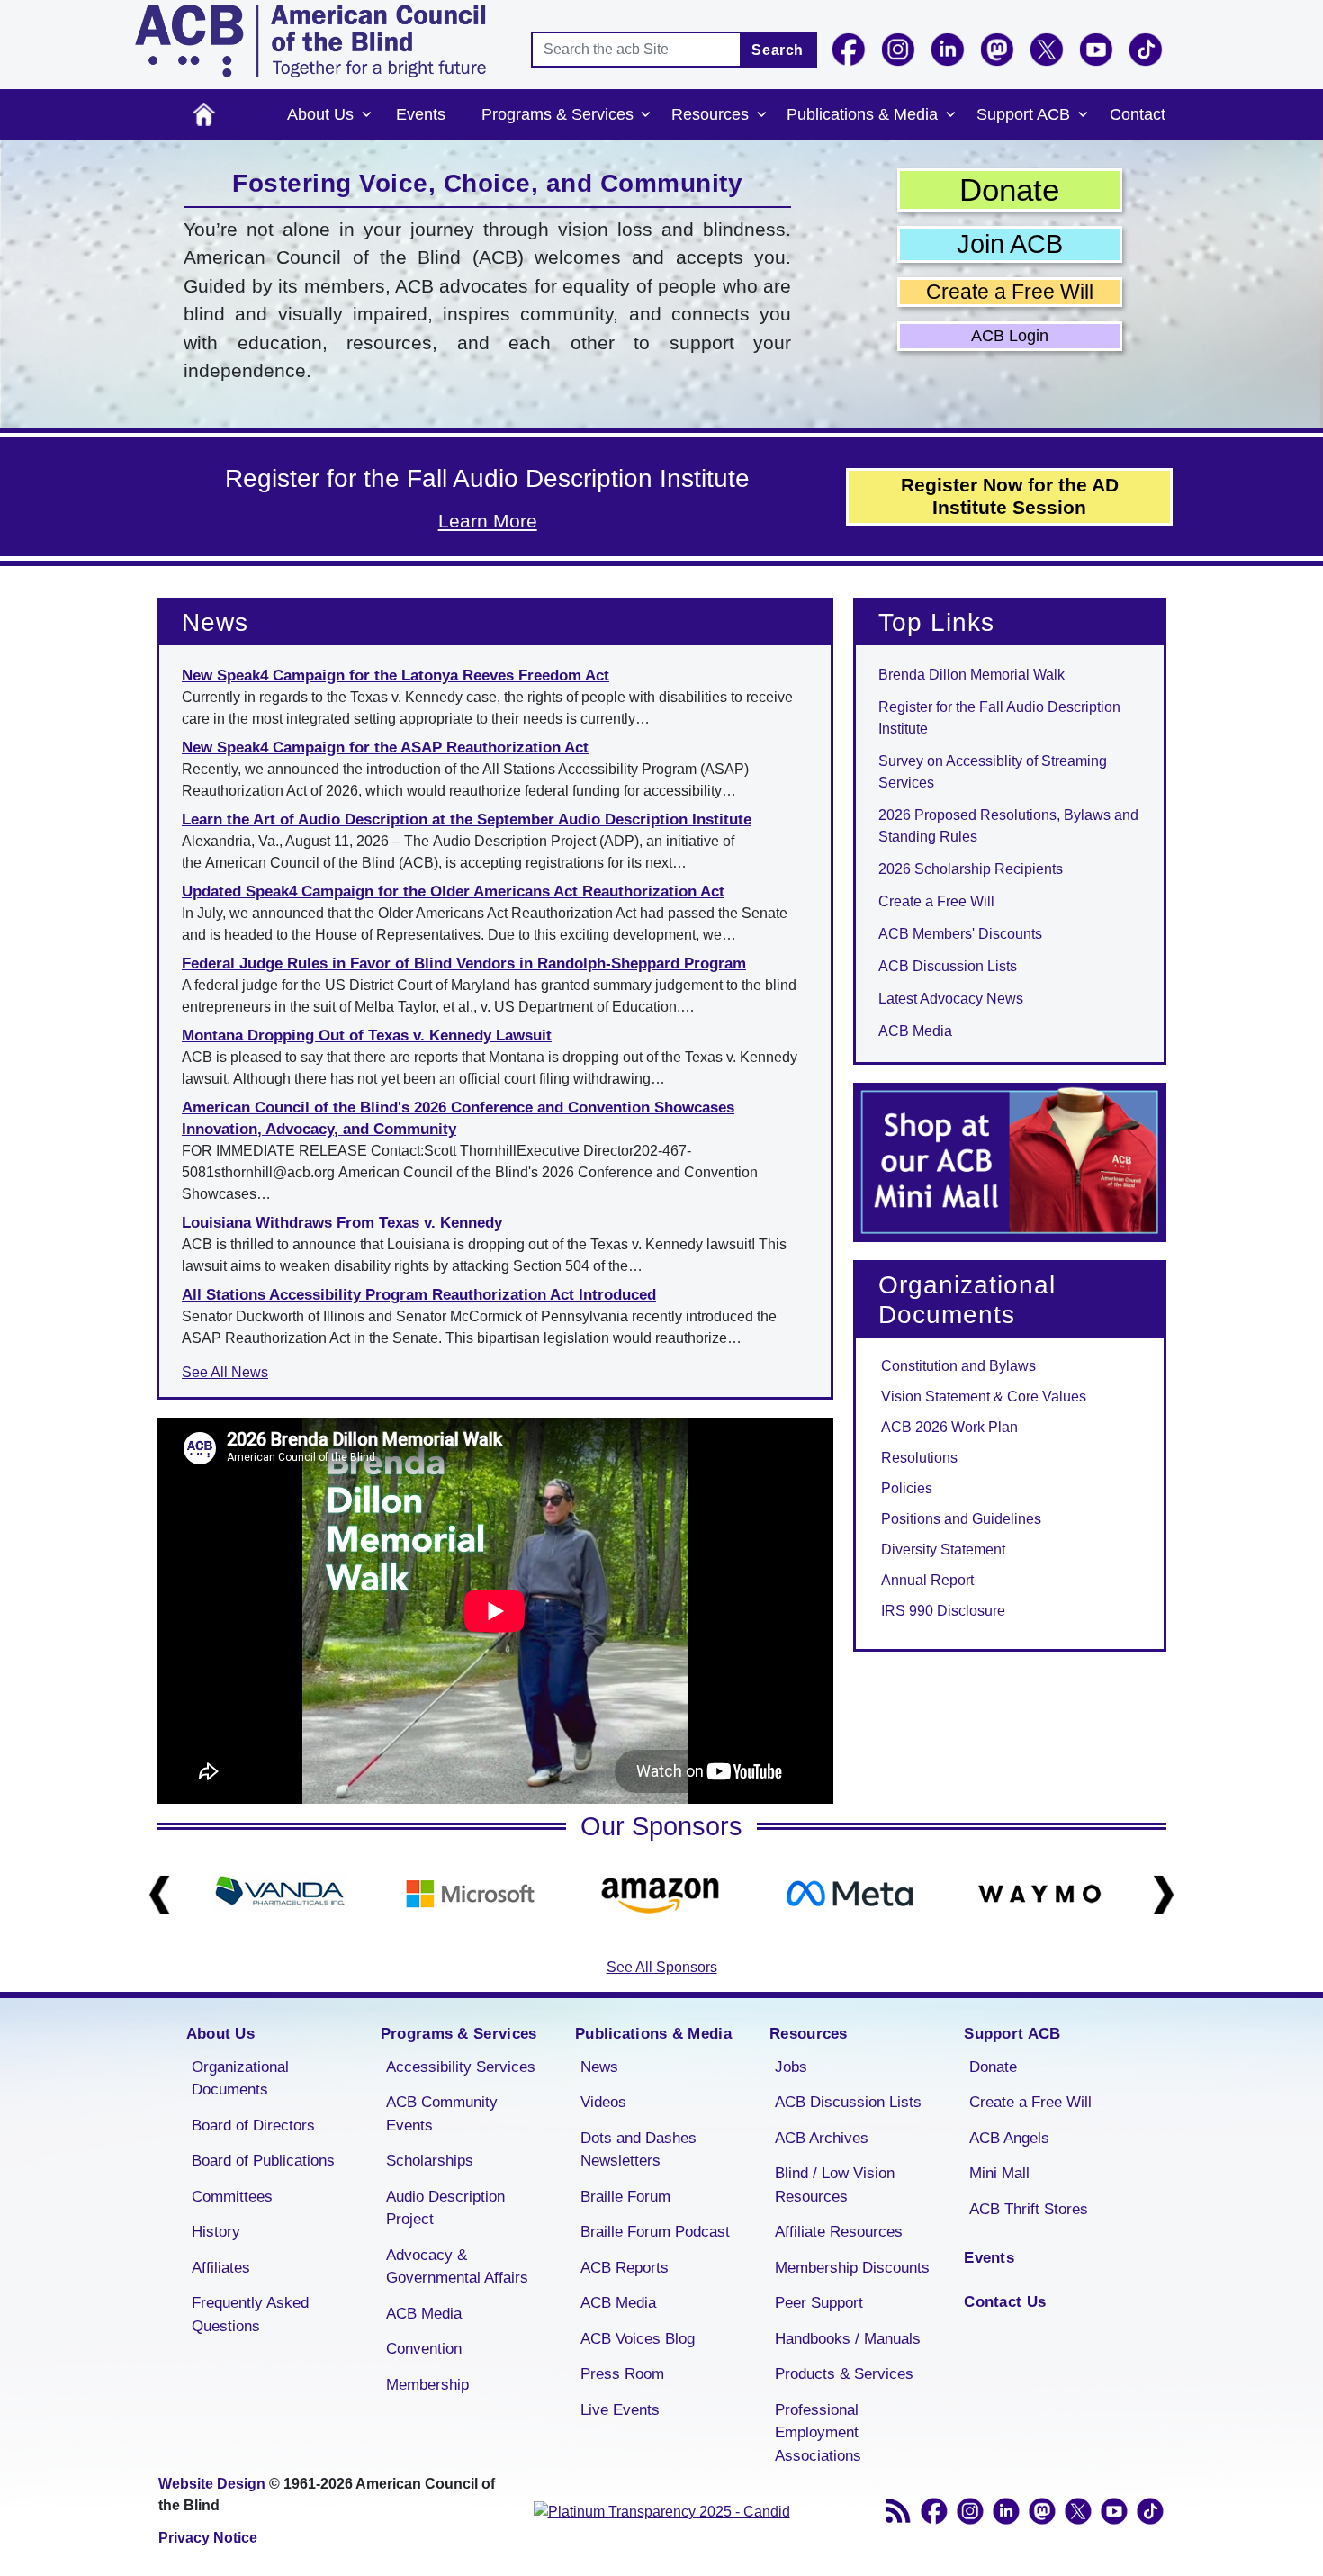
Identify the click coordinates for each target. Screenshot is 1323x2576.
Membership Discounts (852, 2268)
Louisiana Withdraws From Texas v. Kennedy (342, 1223)
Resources (710, 114)
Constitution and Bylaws (958, 1366)
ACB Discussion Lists (948, 966)
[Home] (310, 41)
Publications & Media (862, 114)
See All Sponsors (662, 1967)
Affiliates (221, 2268)
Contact (1138, 114)
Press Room (622, 2374)
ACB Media (915, 1031)
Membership (427, 2385)
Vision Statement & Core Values (984, 1396)
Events (421, 114)
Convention (424, 2349)
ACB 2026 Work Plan (949, 1427)
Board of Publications (263, 2161)
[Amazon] (660, 1894)
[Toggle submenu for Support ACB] (1083, 115)
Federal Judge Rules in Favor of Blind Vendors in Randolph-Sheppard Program (464, 964)
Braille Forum (625, 2197)
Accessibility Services (461, 2067)
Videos (603, 2102)
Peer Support (819, 2303)
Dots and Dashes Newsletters (639, 2150)
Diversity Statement (943, 1549)
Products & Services (844, 2374)
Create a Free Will (1010, 292)
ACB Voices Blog (638, 2339)
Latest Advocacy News (951, 999)
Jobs (791, 2067)
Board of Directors (253, 2126)
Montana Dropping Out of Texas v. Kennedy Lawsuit (367, 1036)
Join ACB (1010, 244)
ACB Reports (625, 2268)
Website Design (212, 2484)
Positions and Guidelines (961, 1519)
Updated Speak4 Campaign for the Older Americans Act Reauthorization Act (453, 892)
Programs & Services (558, 114)
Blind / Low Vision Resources (835, 2185)
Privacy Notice (208, 2538)
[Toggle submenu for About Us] (366, 115)
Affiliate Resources (839, 2232)
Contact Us (1005, 2302)
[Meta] (850, 1894)
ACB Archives (822, 2138)
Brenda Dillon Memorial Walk (972, 675)
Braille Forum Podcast (655, 2232)
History (216, 2232)
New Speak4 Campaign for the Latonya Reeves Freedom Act (396, 676)
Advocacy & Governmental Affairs (457, 2267)
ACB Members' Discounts (960, 934)
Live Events (620, 2410)
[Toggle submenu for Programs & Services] (646, 115)
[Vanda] (280, 1894)
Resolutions (919, 1458)
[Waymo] (1040, 1894)
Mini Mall (999, 2173)
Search (778, 50)
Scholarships (430, 2161)
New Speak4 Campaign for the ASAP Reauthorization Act (385, 748)
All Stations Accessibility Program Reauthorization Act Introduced (419, 1295)
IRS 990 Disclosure (943, 1611)
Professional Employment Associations (818, 2433)
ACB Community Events (442, 2114)
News (599, 2067)
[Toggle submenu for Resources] (761, 115)
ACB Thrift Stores (1029, 2209)
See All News (225, 1372)
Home (204, 115)
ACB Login (1010, 336)
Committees (232, 2197)
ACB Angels (1009, 2138)
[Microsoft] (470, 1894)
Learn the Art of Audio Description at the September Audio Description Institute (467, 820)
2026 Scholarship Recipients (971, 869)
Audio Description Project (445, 2208)
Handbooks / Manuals (848, 2339)
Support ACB (1023, 114)
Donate (1009, 189)
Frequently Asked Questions (250, 2315)
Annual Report (927, 1580)
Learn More (488, 521)
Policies (907, 1488)
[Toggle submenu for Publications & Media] (950, 115)
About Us (320, 114)
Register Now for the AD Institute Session (1010, 496)
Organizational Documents (240, 2079)
